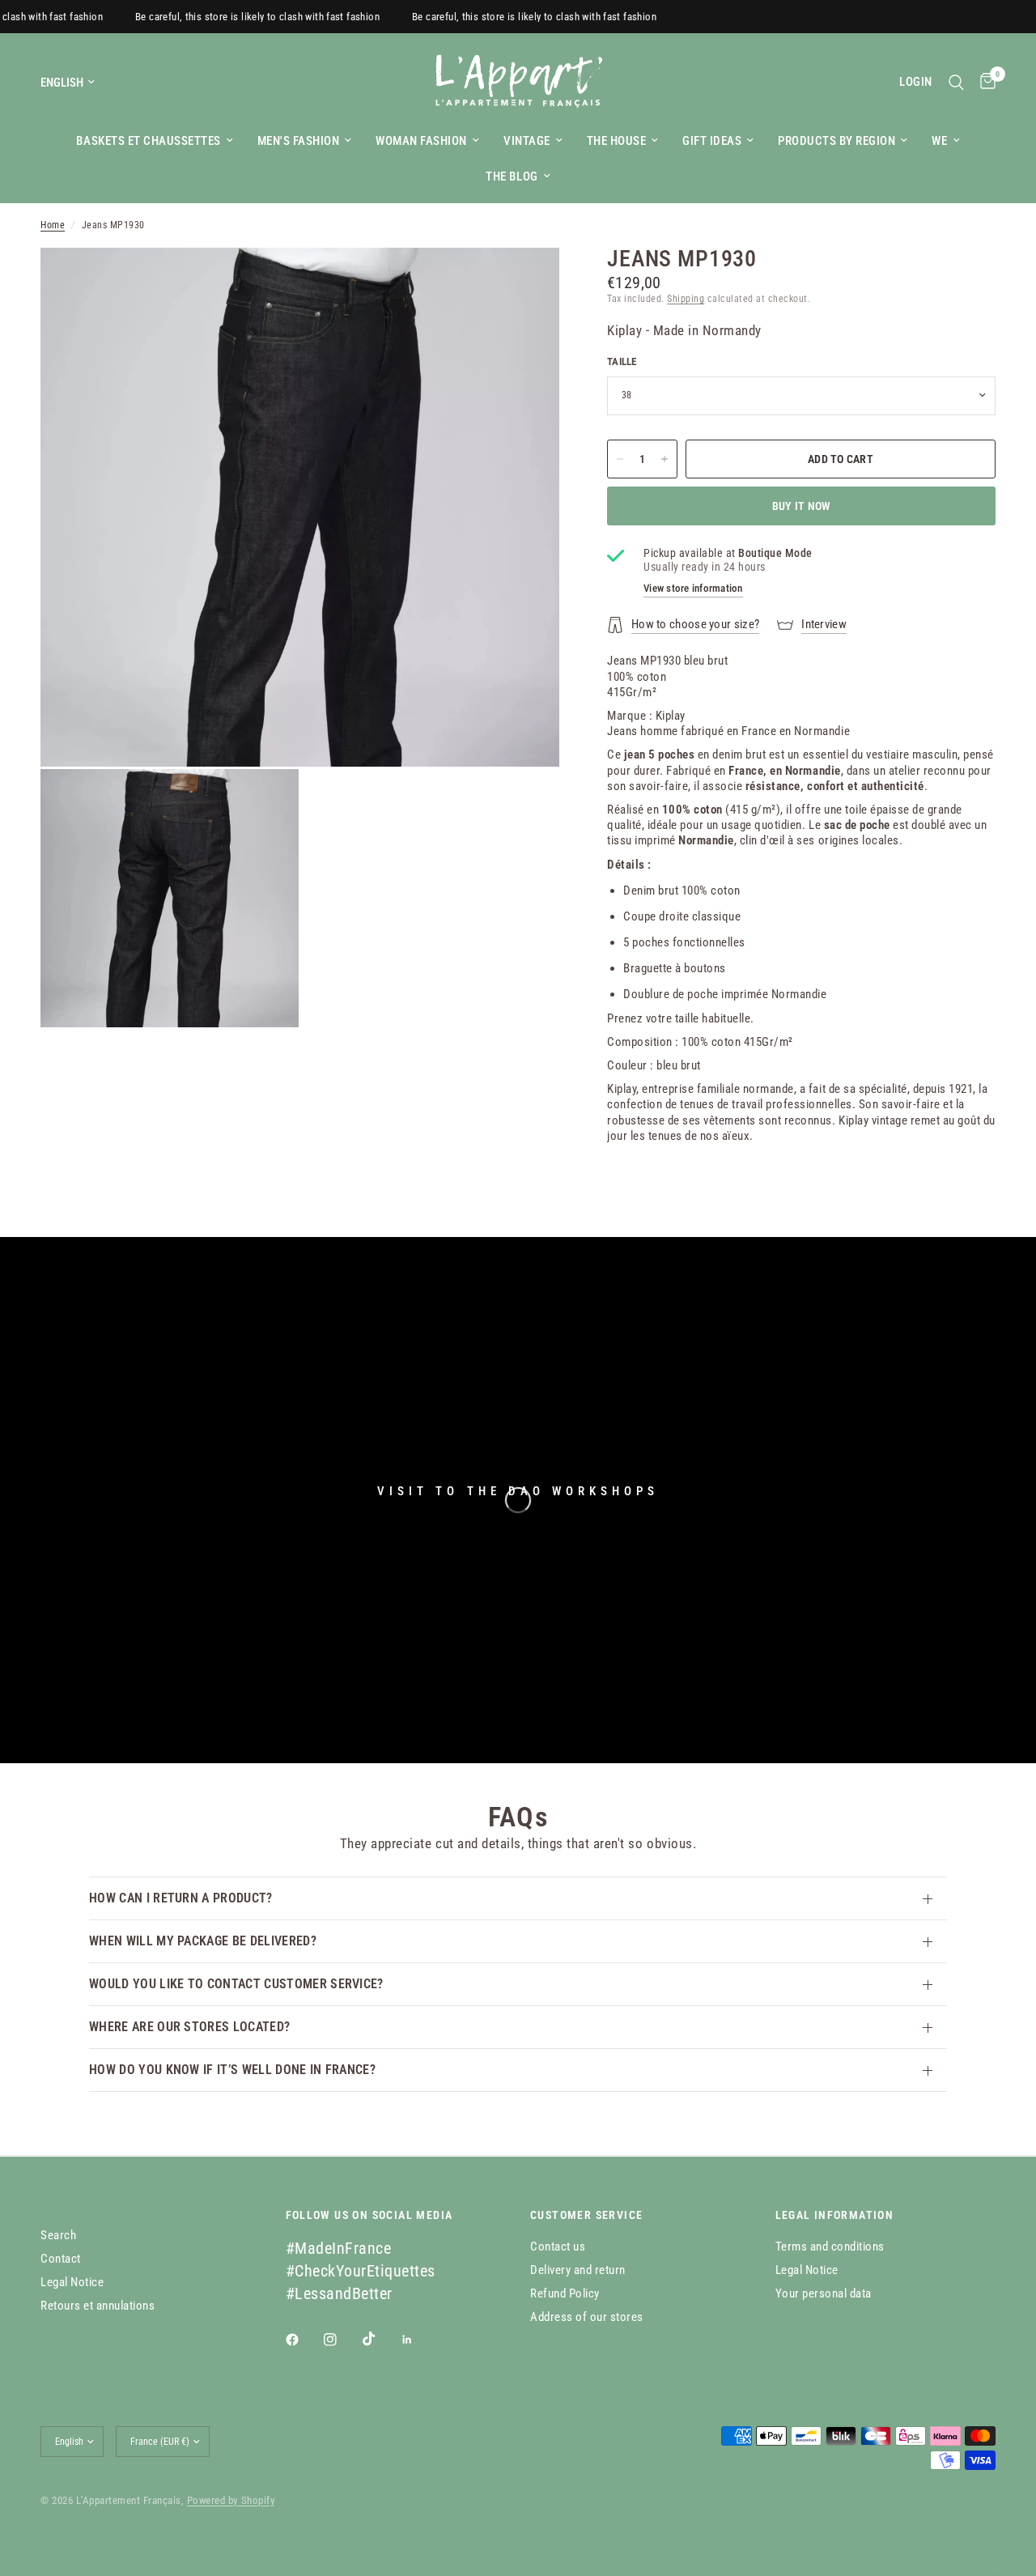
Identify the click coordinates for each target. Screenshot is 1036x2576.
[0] (984, 82)
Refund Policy (565, 2293)
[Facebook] (304, 2340)
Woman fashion (421, 141)
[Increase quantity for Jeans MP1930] (664, 459)
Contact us (558, 2247)
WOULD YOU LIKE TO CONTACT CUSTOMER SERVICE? (236, 1984)
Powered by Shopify (231, 2500)
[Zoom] (525, 282)
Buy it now (802, 506)
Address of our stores (587, 2317)
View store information (693, 588)
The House (617, 141)
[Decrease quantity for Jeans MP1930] (620, 459)
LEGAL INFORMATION (835, 2215)
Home (53, 225)
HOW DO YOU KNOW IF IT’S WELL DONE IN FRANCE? (232, 2070)
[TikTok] (380, 2339)
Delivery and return (578, 2270)
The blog (512, 176)
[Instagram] (342, 2340)
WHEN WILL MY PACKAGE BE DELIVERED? (203, 1941)
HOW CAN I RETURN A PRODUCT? (181, 1898)
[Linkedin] (418, 2340)
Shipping (686, 299)
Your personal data (824, 2293)
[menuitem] (154, 141)
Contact (61, 2259)
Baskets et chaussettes (148, 141)
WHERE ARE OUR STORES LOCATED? (189, 2027)
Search (58, 2235)
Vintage (527, 141)
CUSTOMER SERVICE (586, 2215)
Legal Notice (72, 2282)
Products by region (836, 141)
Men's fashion (299, 141)
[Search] (956, 82)
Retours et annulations (98, 2306)
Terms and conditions (830, 2247)
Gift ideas (712, 141)
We (939, 141)
